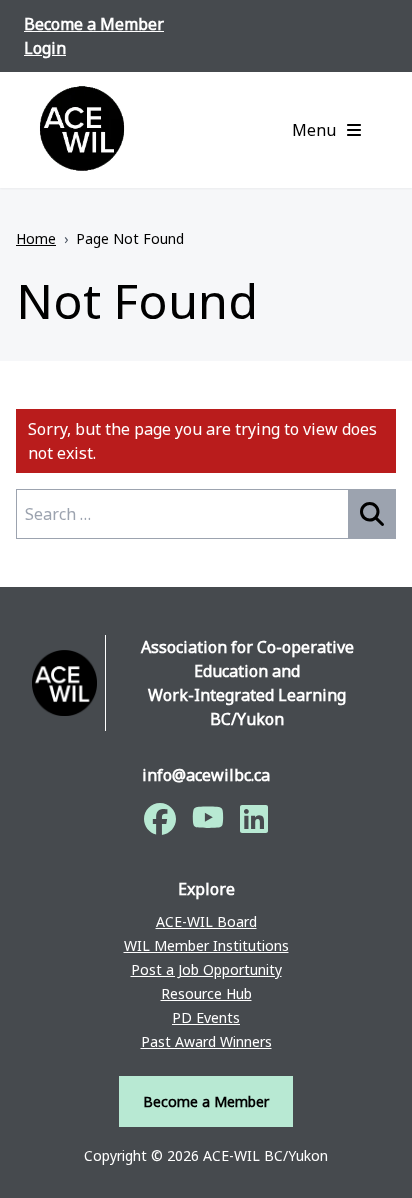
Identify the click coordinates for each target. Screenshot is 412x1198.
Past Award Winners (206, 1041)
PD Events (206, 1017)
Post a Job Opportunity (206, 969)
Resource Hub (206, 993)
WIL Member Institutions (206, 945)
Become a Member (94, 24)
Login (45, 48)
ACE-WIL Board (206, 921)
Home (36, 238)
